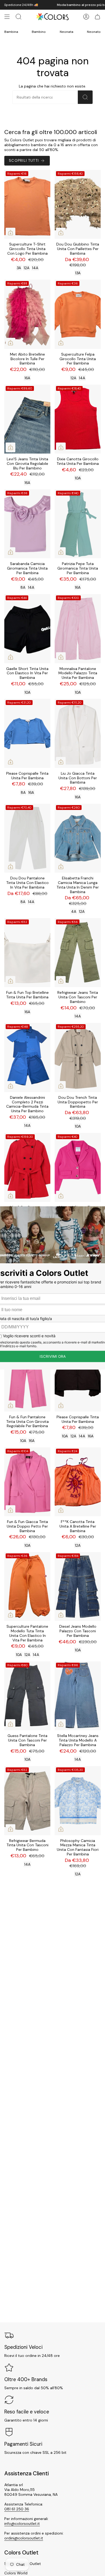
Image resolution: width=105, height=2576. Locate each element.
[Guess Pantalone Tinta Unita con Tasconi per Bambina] (27, 1696)
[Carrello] (97, 17)
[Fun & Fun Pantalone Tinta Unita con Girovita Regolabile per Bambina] (27, 1377)
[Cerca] (85, 97)
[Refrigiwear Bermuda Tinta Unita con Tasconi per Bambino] (27, 1801)
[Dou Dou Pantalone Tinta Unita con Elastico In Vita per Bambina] (27, 838)
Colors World (16, 2573)
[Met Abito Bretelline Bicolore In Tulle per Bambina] (27, 314)
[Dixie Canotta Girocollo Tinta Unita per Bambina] (78, 419)
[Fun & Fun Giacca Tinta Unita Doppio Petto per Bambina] (27, 1482)
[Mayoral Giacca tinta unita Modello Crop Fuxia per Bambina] (78, 1168)
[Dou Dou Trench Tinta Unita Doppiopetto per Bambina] (78, 1057)
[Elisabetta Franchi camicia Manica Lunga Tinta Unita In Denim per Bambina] (78, 838)
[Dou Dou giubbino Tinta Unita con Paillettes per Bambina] (78, 204)
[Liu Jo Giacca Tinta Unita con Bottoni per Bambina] (78, 733)
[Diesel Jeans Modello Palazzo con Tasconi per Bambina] (78, 1587)
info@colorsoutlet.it (22, 2524)
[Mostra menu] (7, 17)
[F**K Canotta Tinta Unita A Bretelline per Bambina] (78, 1482)
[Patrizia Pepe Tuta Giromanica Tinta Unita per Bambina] (78, 524)
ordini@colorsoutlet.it (24, 2538)
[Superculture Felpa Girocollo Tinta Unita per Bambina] (78, 314)
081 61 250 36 (17, 2509)
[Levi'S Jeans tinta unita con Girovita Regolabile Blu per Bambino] (27, 419)
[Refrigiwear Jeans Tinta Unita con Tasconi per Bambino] (78, 953)
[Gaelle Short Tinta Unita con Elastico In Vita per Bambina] (27, 629)
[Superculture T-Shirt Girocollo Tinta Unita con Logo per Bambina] (27, 204)
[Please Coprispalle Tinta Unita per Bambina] (27, 733)
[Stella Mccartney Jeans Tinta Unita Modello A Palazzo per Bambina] (78, 1696)
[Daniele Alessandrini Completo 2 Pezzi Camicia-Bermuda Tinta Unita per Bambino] (27, 1057)
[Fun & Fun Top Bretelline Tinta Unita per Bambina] (27, 953)
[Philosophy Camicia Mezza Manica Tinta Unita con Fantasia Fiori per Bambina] (78, 1801)
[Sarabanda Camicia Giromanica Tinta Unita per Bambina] (27, 524)
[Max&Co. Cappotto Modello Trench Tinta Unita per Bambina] (27, 1168)
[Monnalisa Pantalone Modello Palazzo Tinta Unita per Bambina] (78, 629)
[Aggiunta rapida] (10, 233)
